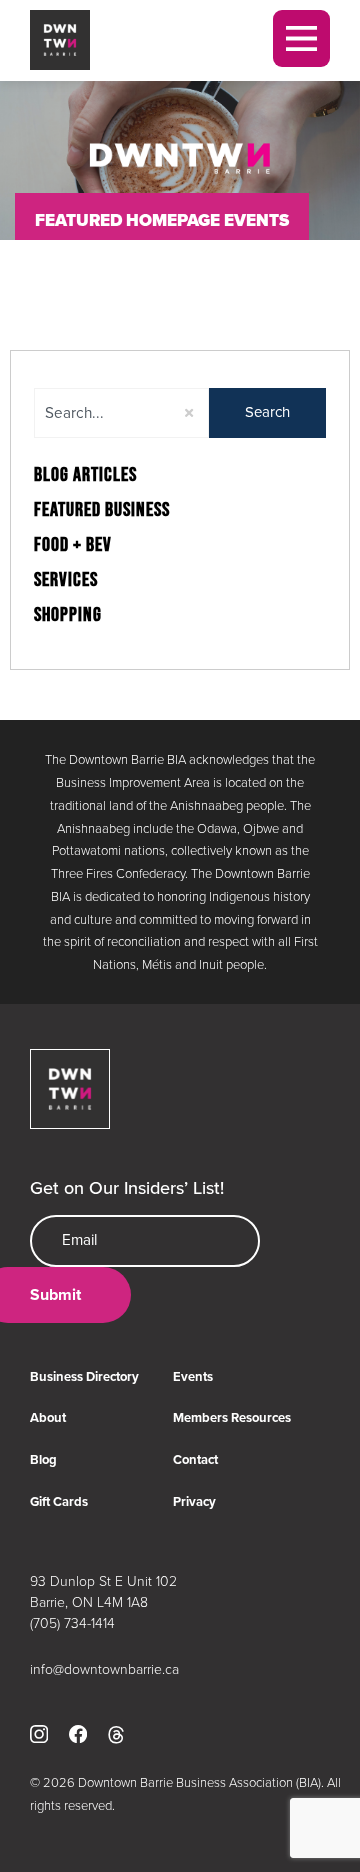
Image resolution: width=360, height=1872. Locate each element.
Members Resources (232, 1417)
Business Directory (84, 1376)
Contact (195, 1459)
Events (193, 1376)
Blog (43, 1459)
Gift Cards (59, 1501)
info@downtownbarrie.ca (104, 1668)
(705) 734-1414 (72, 1622)
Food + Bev (73, 545)
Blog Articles (85, 475)
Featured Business (102, 510)
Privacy (194, 1501)
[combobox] (121, 413)
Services (66, 580)
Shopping (68, 615)
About (48, 1417)
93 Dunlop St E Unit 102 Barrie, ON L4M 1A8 (103, 1591)
